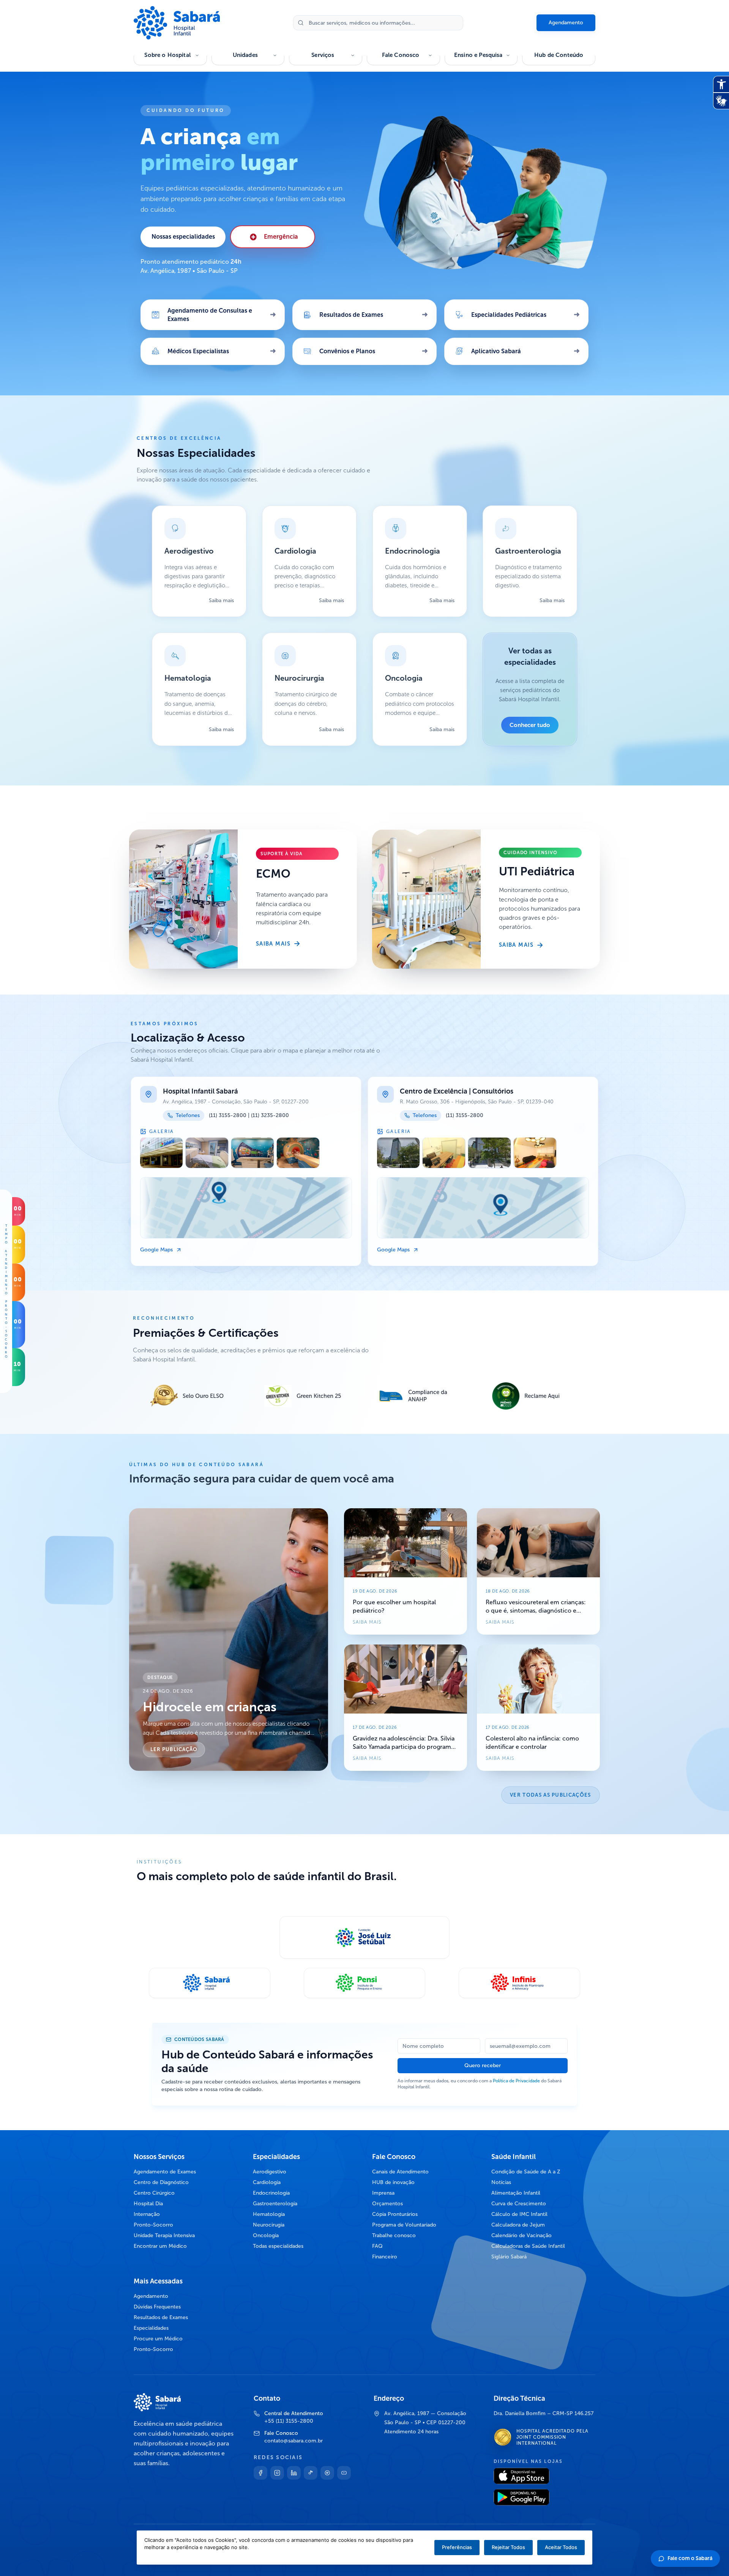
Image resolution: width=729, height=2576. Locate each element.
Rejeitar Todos (508, 2547)
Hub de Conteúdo (559, 55)
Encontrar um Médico (160, 2246)
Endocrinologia (271, 2193)
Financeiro (385, 2257)
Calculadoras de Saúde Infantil (528, 2246)
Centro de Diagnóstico (161, 2182)
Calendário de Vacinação (522, 2235)
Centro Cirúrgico (154, 2193)
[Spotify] (327, 2473)
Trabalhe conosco (394, 2235)
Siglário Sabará (509, 2257)
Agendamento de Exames (165, 2172)
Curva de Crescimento (519, 2204)
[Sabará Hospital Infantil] (210, 1983)
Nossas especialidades (183, 237)
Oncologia (266, 2235)
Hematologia (269, 2214)
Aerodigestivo (270, 2172)
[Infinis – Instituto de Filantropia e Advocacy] (519, 1983)
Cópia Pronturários (395, 2214)
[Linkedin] (294, 2473)
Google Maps (156, 1250)
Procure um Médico (158, 2339)
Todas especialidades (278, 2246)
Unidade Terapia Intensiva (164, 2235)
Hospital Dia (148, 2204)
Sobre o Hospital (167, 55)
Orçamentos (387, 2204)
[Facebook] (260, 2473)
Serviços (323, 55)
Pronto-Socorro (153, 2225)
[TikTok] (311, 2473)
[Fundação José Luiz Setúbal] (364, 1937)
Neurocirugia (269, 2225)
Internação (147, 2214)
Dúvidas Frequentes (157, 2307)
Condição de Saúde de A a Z (526, 2172)
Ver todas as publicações (551, 1795)
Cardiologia (267, 2182)
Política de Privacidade (516, 2081)
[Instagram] (277, 2473)
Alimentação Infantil (516, 2193)
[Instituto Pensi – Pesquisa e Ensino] (364, 1983)
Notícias (501, 2182)
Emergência (281, 237)
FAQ (377, 2246)
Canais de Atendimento (400, 2172)
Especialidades (151, 2328)
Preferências (457, 2547)
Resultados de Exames (161, 2317)
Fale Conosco (401, 55)
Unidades (245, 55)
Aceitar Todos (561, 2547)
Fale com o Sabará (690, 2558)
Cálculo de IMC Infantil (519, 2214)
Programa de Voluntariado (404, 2225)
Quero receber (483, 2065)
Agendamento (566, 23)
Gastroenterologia (275, 2204)
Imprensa (383, 2193)
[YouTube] (344, 2473)
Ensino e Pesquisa (478, 55)
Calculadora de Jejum (518, 2225)
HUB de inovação (393, 2182)
